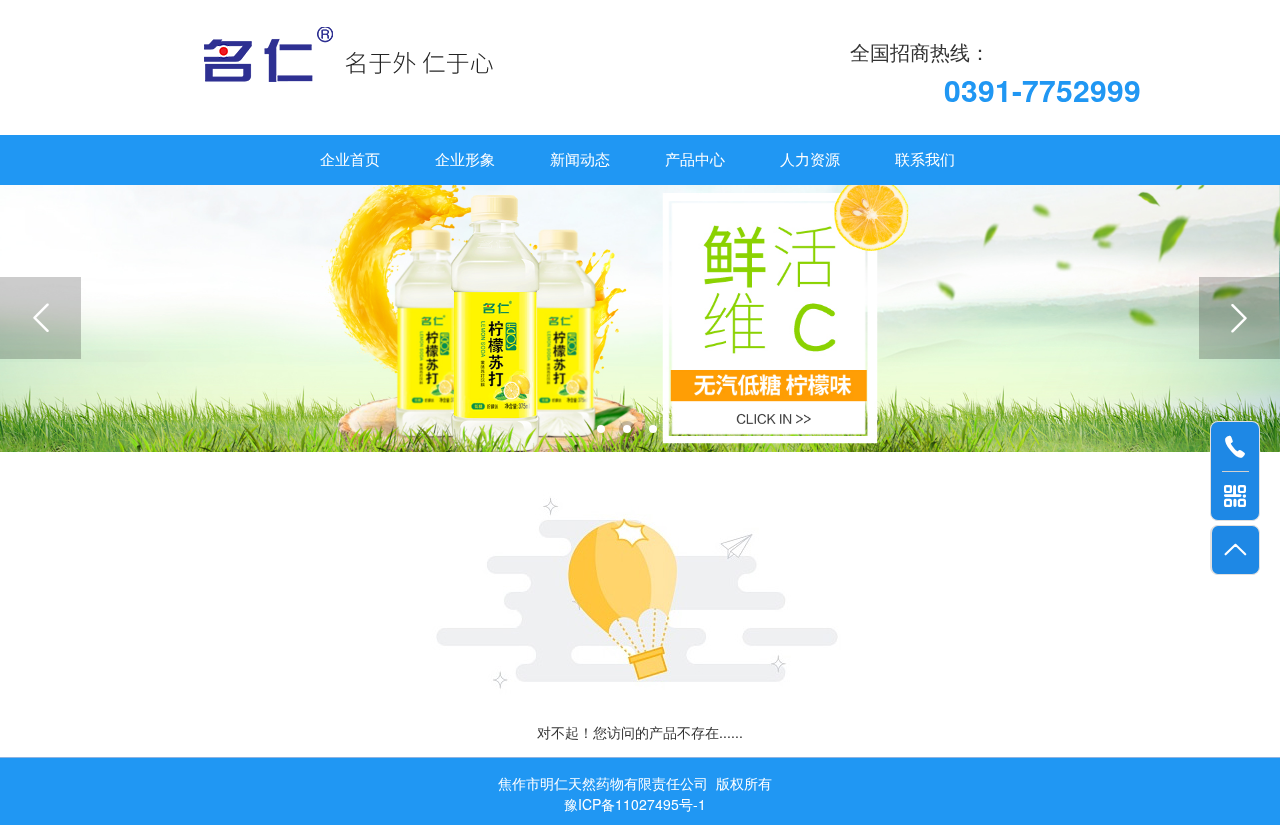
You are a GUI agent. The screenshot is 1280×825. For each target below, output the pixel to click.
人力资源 (810, 160)
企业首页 (350, 160)
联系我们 (925, 160)
